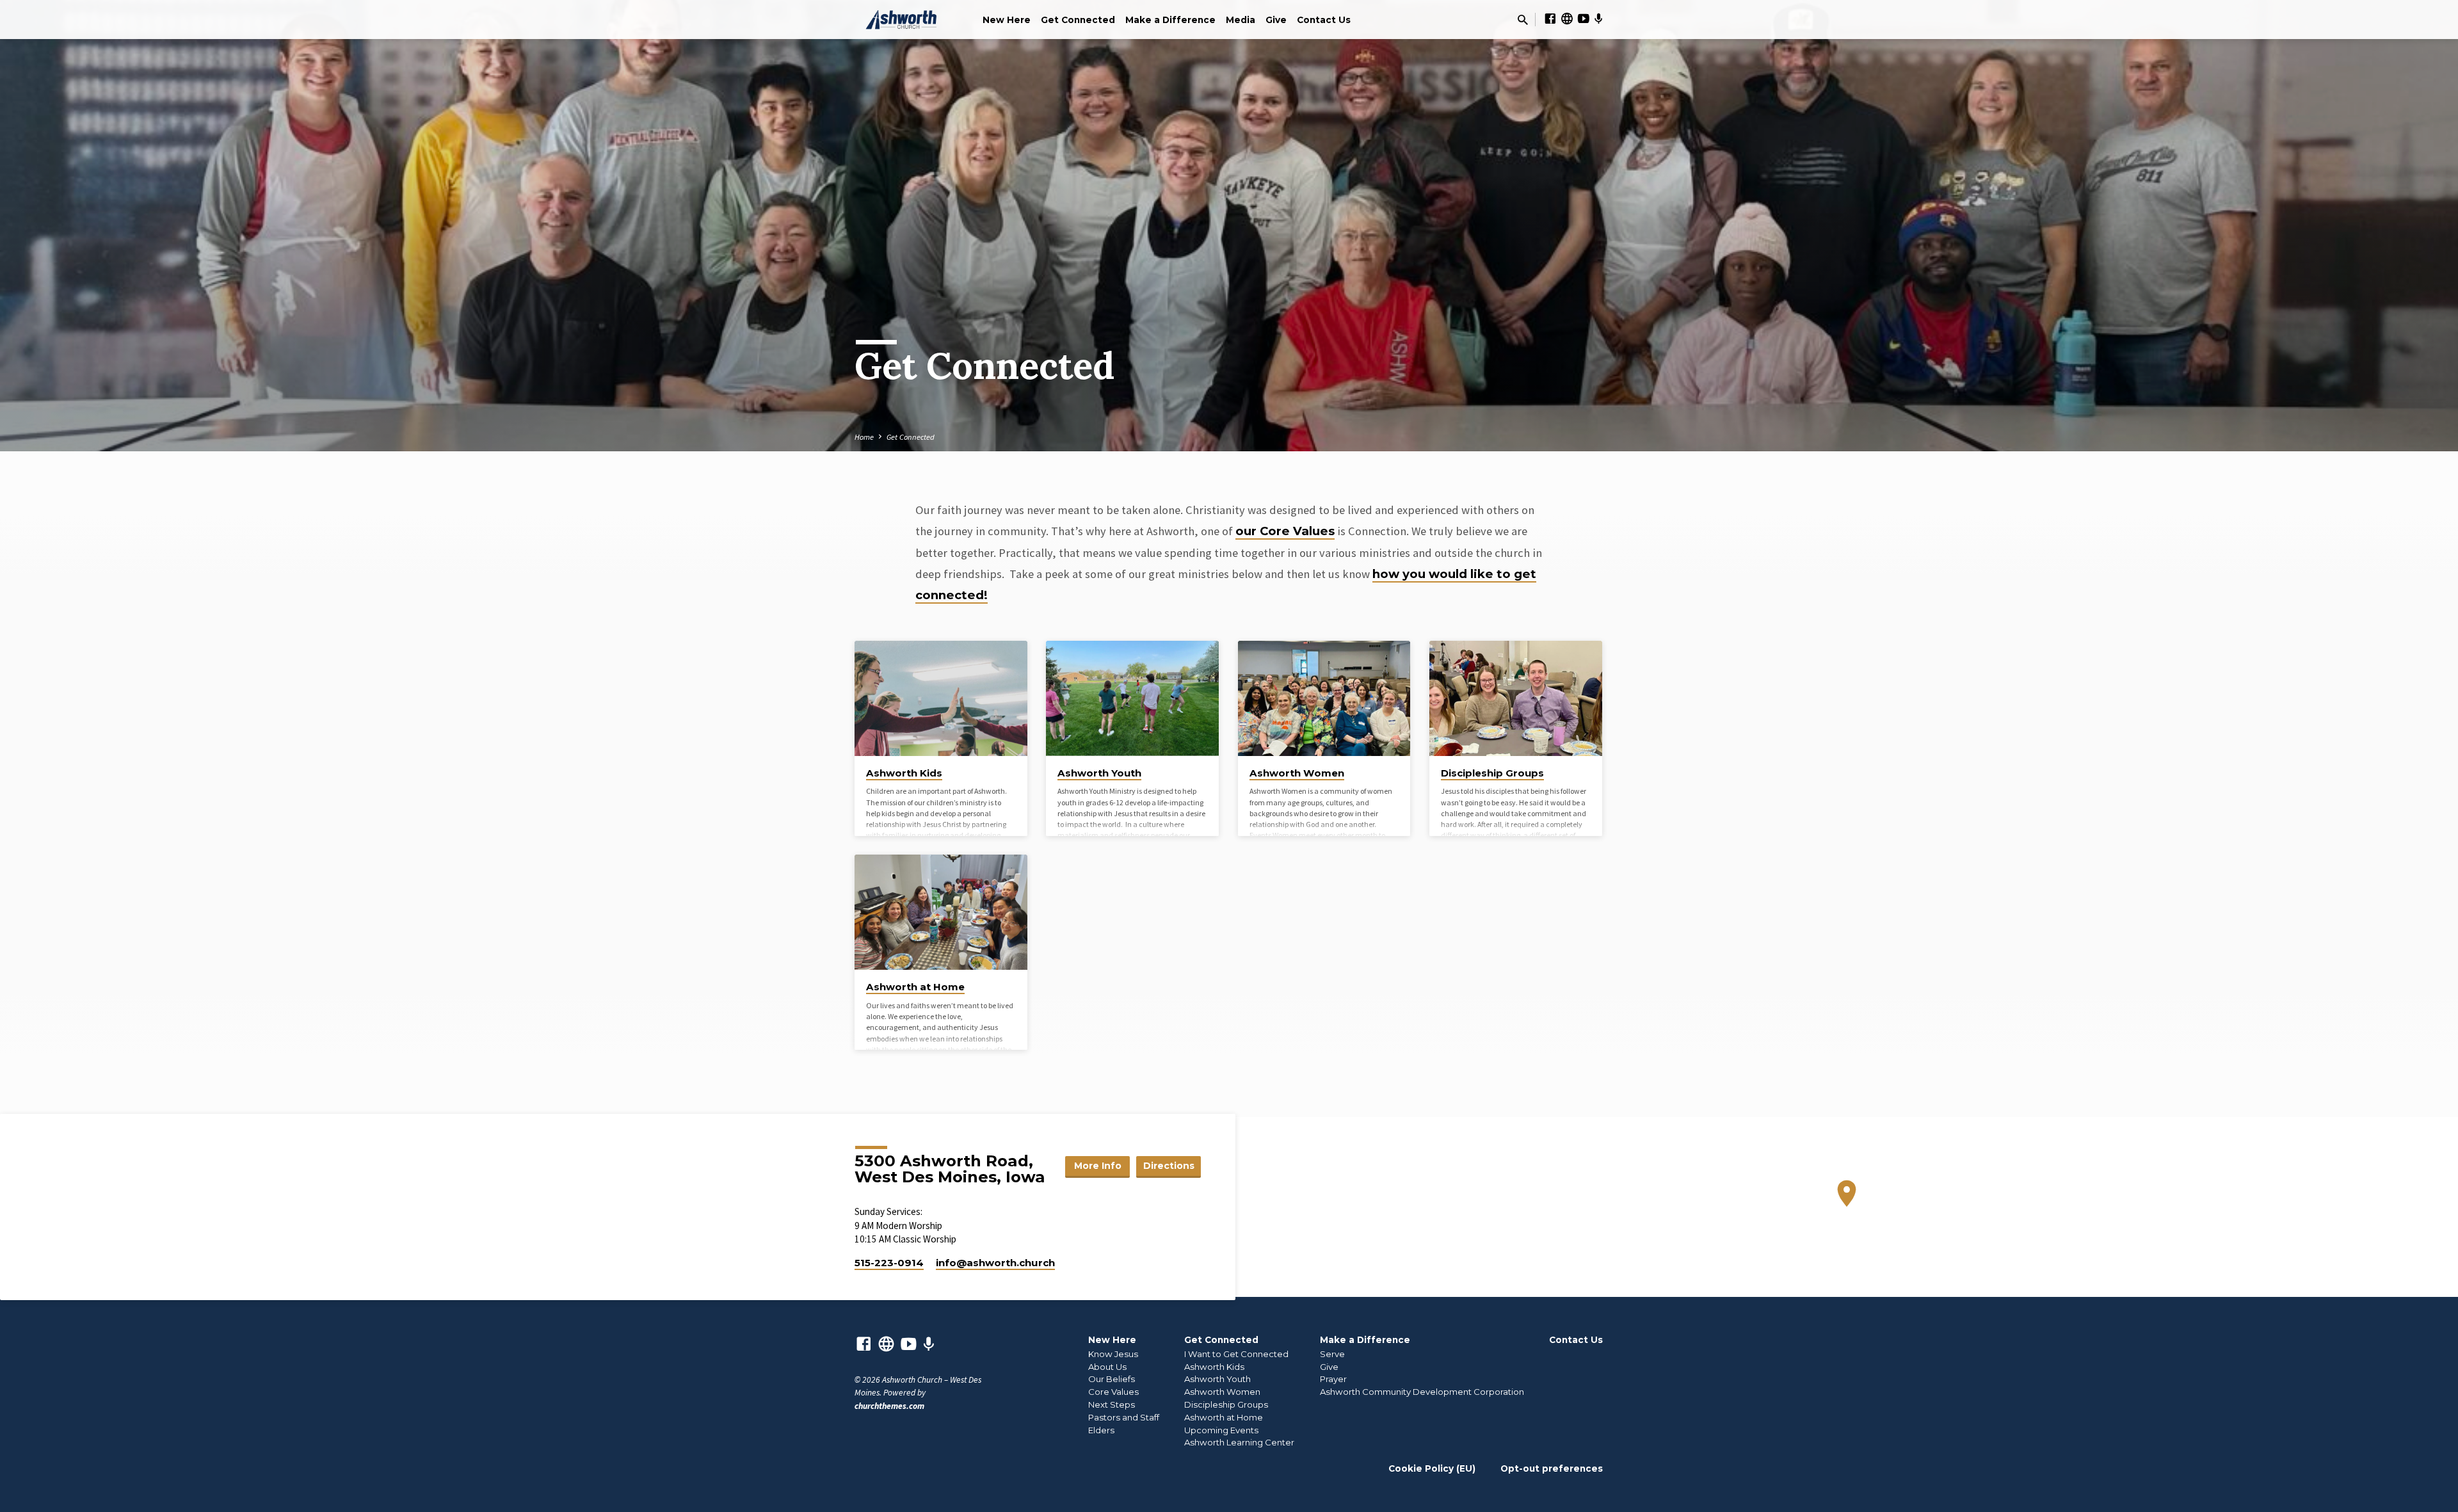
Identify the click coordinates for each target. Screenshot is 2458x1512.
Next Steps (1112, 1404)
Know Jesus (1113, 1354)
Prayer (1333, 1379)
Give (1276, 20)
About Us (1107, 1367)
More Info (1098, 1166)
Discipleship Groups (1492, 773)
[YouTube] (1584, 19)
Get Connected (1078, 20)
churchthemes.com (889, 1406)
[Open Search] (1523, 20)
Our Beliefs (1112, 1379)
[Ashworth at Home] (941, 912)
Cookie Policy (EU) (1432, 1468)
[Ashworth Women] (1324, 698)
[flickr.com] (1567, 19)
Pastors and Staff (1124, 1417)
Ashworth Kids (904, 773)
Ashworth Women (1297, 773)
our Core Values (1285, 531)
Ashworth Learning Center (1239, 1442)
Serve (1332, 1354)
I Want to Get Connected (1236, 1354)
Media (1241, 20)
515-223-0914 (889, 1263)
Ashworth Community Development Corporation (1422, 1392)
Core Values (1113, 1392)
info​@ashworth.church (995, 1263)
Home (864, 437)
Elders (1101, 1430)
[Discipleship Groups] (1516, 698)
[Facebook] (1550, 19)
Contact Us (1324, 20)
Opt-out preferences (1552, 1468)
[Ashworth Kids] (941, 698)
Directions (1169, 1166)
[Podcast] (1599, 19)
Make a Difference (1170, 20)
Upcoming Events (1221, 1430)
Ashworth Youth (1099, 773)
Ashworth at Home (915, 987)
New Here (1007, 20)
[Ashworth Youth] (1132, 698)
